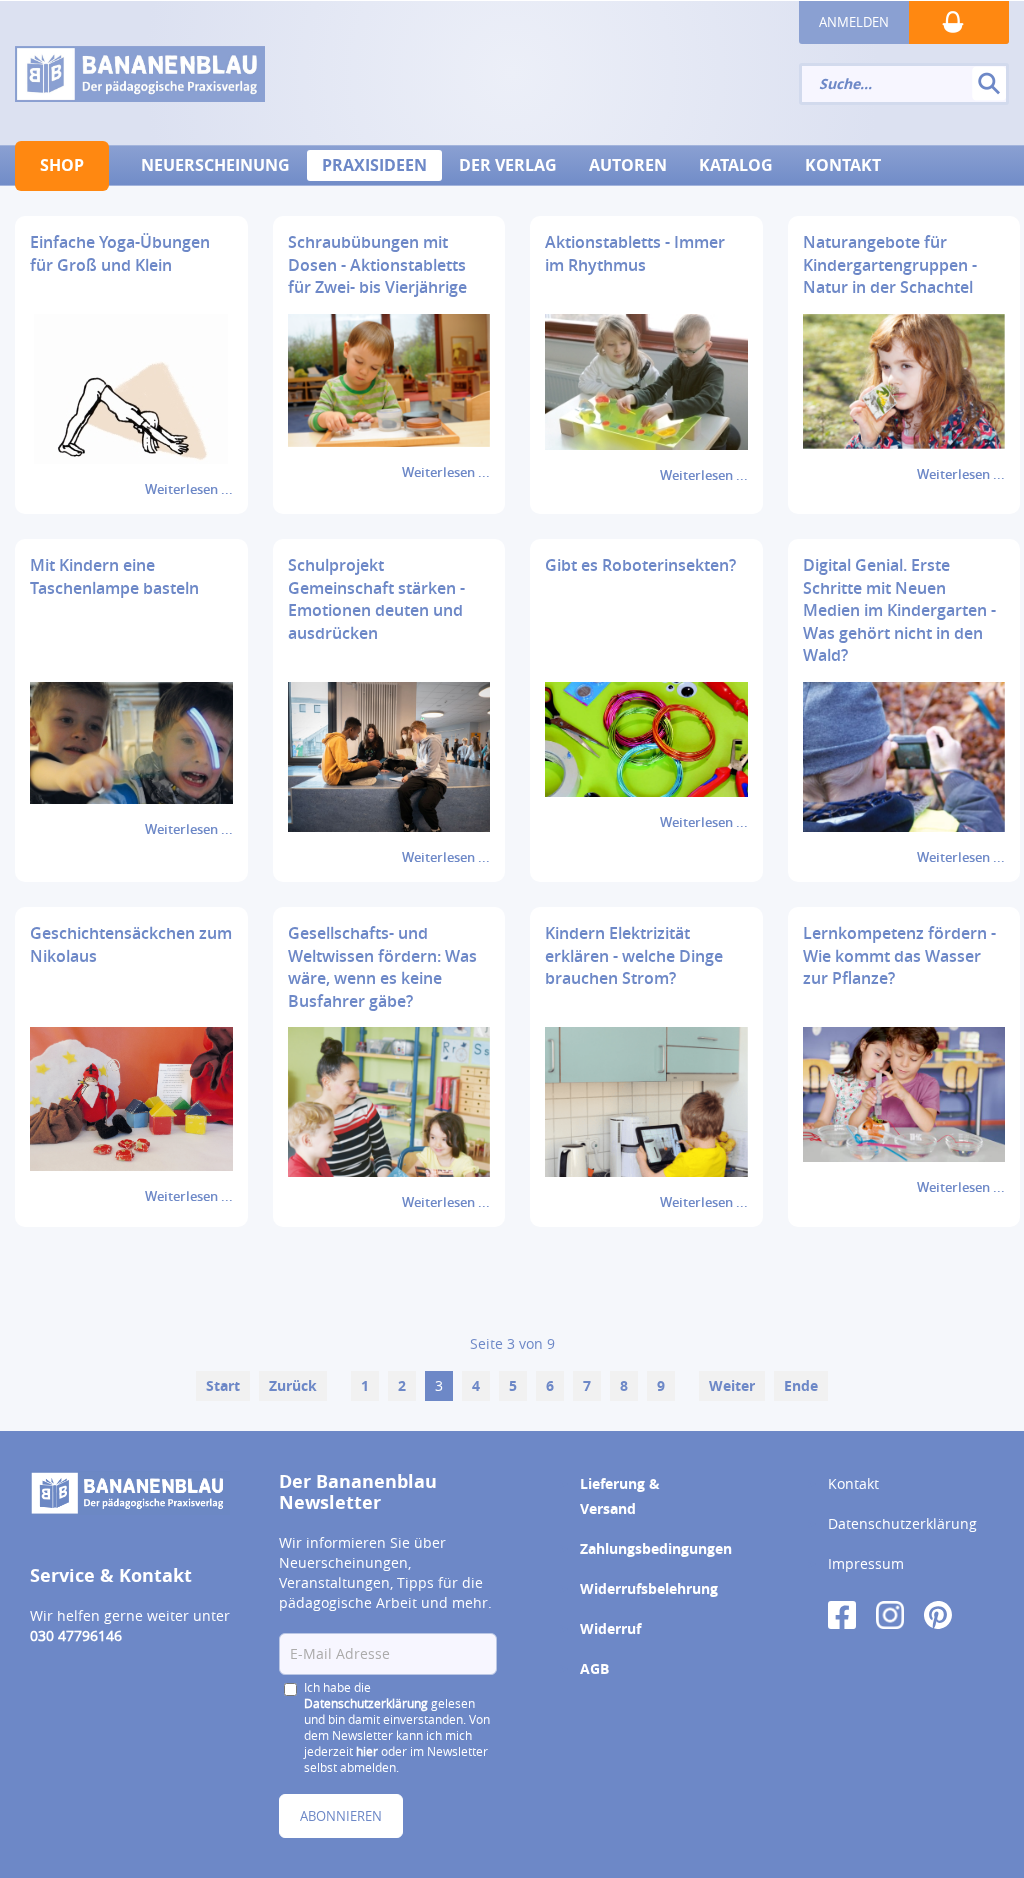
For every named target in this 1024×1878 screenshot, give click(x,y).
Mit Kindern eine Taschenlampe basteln (114, 576)
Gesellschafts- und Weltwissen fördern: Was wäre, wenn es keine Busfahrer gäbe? (382, 967)
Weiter (732, 1385)
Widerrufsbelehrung (649, 1588)
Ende (801, 1385)
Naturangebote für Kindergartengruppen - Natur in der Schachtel (890, 264)
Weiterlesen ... (189, 489)
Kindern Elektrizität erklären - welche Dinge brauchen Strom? (634, 955)
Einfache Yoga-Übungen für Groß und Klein (120, 253)
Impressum (866, 1563)
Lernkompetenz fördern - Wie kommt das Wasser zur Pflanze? (899, 955)
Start (223, 1385)
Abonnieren (341, 1816)
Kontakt (853, 1483)
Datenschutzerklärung (366, 1703)
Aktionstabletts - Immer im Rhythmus (635, 253)
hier (367, 1751)
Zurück (293, 1385)
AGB (594, 1668)
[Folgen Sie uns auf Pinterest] (938, 1613)
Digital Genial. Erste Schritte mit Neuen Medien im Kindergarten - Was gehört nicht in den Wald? (899, 610)
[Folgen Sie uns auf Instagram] (890, 1613)
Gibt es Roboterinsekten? (640, 565)
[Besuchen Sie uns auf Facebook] (842, 1613)
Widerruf (610, 1628)
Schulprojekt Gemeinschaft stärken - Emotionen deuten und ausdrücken (376, 599)
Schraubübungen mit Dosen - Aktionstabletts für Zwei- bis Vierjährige (377, 264)
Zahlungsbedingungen (656, 1548)
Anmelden (854, 22)
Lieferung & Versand (620, 1496)
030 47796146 (76, 1635)
